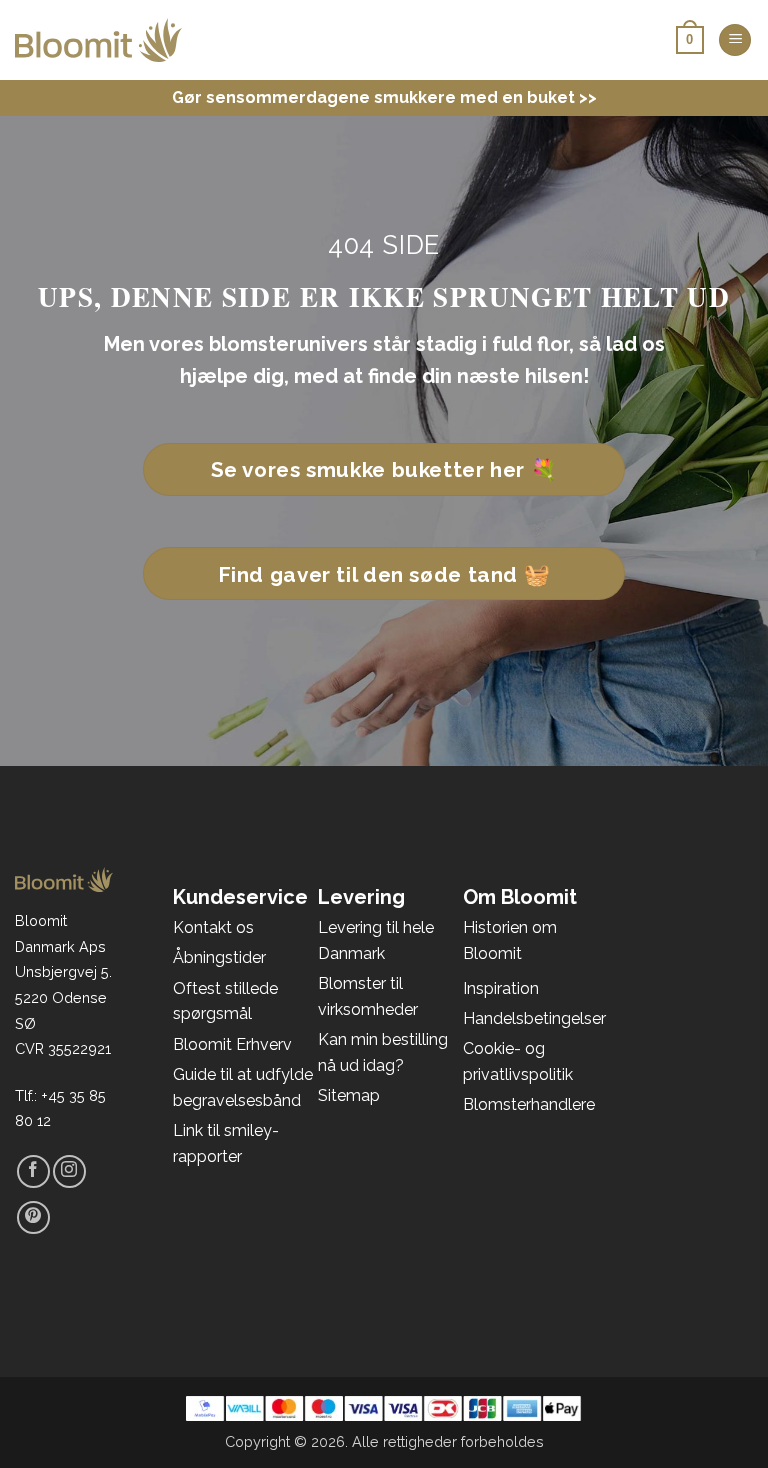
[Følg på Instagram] (69, 1171)
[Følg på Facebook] (33, 1171)
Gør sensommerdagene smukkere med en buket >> (384, 97)
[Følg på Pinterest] (33, 1217)
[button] (735, 40)
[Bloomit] (98, 40)
